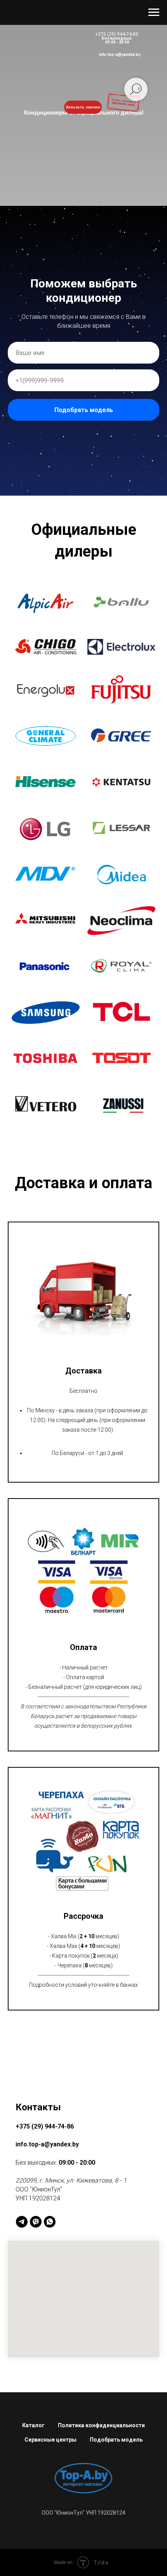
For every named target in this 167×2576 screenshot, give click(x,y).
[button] (46, 2374)
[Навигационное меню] (154, 12)
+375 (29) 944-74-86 (117, 34)
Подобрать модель (84, 1296)
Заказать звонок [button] (83, 107)
